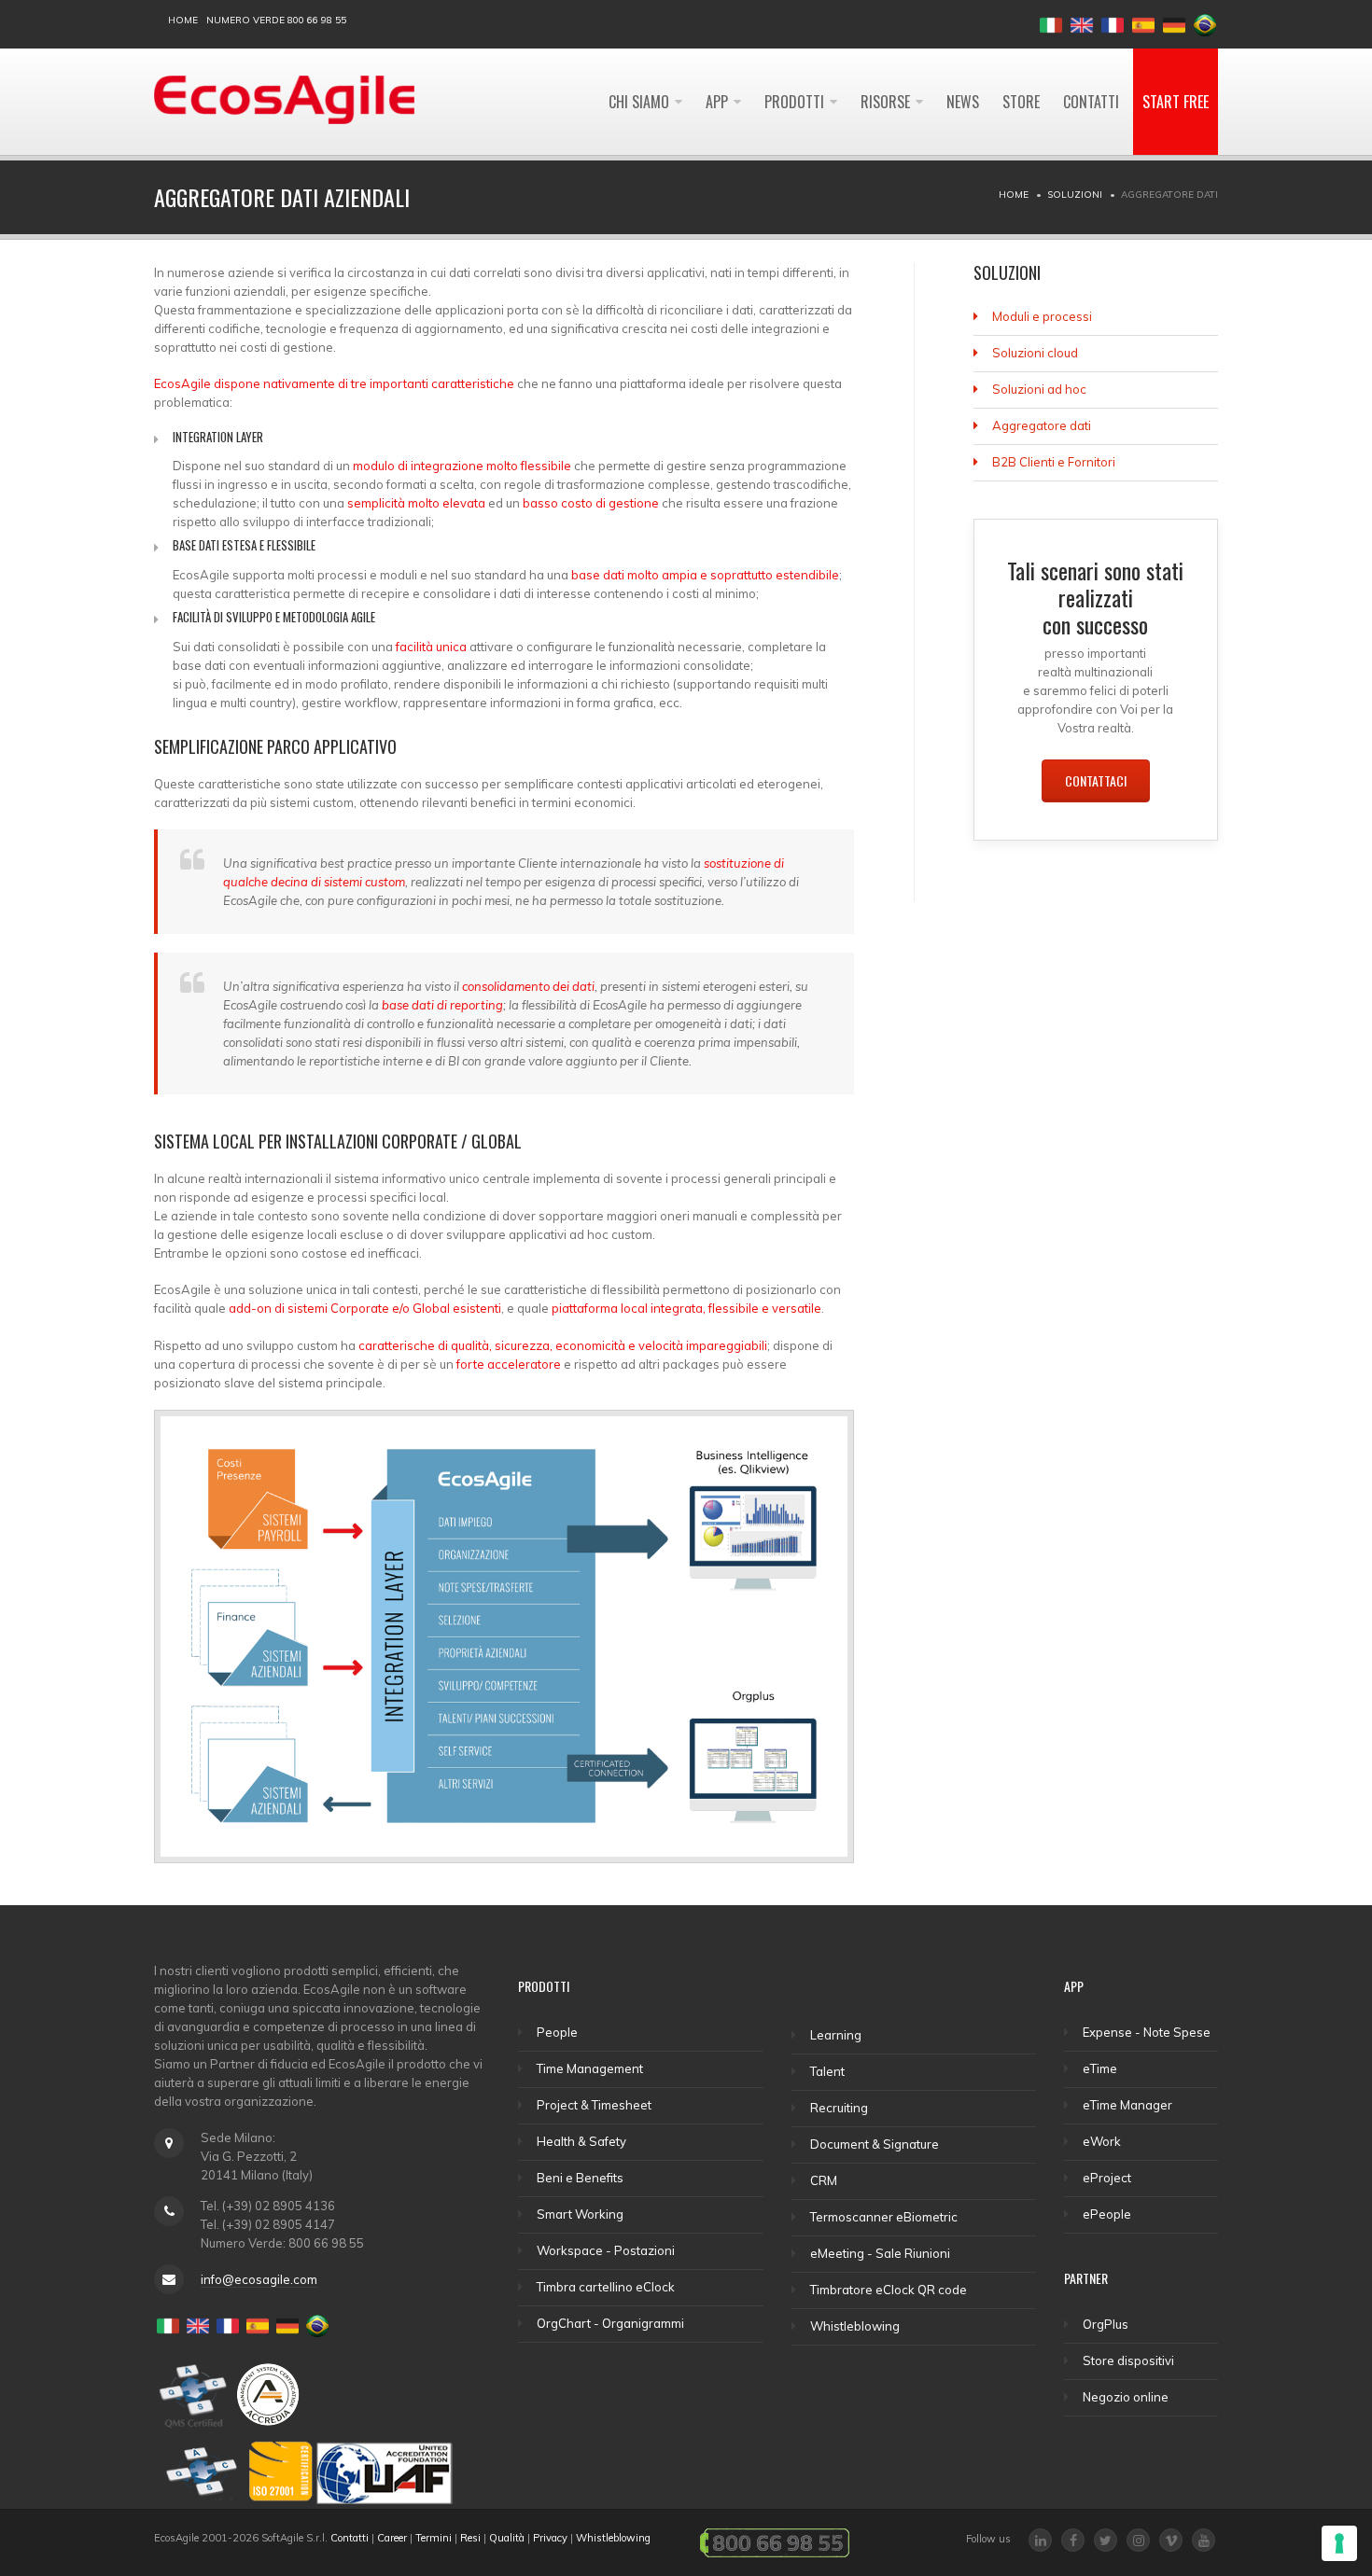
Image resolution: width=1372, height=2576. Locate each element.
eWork (1102, 2141)
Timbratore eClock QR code (889, 2290)
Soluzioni (1075, 195)
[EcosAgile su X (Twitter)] (1106, 2540)
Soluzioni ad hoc (1039, 389)
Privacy (550, 2538)
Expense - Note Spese (1147, 2032)
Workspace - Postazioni (606, 2250)
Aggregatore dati (1042, 425)
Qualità (507, 2538)
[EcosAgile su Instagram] (1138, 2540)
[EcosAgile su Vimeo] (1171, 2540)
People (557, 2032)
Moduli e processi (1042, 316)
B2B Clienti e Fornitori (1054, 462)
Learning (836, 2035)
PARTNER (1086, 2278)
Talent (827, 2071)
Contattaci (1096, 780)
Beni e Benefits (580, 2178)
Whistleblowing (855, 2326)
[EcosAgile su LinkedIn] (1040, 2540)
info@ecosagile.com (259, 2279)
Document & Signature (875, 2144)
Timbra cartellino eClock (606, 2287)
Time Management (590, 2068)
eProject (1107, 2178)
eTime (1100, 2068)
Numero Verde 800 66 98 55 (276, 20)
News (963, 102)
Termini (434, 2538)
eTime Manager (1127, 2105)
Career (392, 2538)
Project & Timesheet (594, 2105)
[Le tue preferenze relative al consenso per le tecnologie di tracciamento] (1339, 2543)
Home (183, 20)
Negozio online (1126, 2397)
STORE (1021, 102)
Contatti (1091, 102)
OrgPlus (1106, 2324)
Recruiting (839, 2108)
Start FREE (1176, 102)
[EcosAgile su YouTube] (1204, 2540)
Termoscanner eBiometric (884, 2217)
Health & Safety (581, 2141)
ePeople (1107, 2214)
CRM (824, 2180)
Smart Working (580, 2214)
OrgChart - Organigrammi (610, 2323)
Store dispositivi (1128, 2360)
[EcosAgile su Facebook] (1073, 2540)
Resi (470, 2538)
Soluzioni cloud (1035, 353)
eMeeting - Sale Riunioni (880, 2253)
